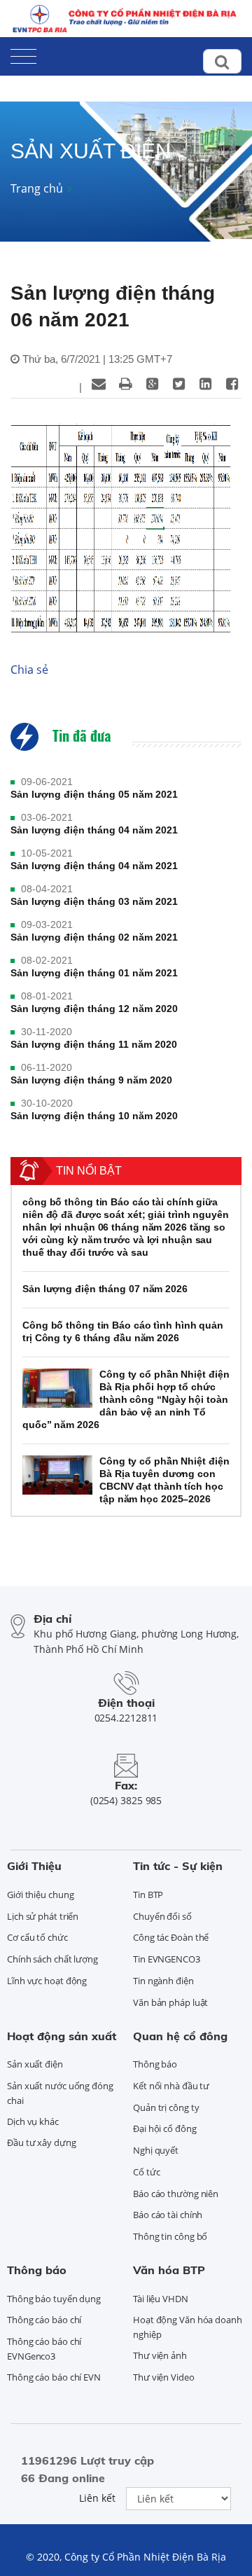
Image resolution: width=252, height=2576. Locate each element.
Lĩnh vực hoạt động (47, 1981)
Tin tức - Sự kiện (178, 1866)
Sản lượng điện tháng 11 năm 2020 (94, 1044)
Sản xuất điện (35, 2064)
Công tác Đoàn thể (171, 1937)
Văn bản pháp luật (170, 2002)
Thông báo (155, 2064)
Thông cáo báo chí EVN (54, 2377)
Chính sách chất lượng (52, 1959)
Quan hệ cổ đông (180, 2036)
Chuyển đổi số (162, 1916)
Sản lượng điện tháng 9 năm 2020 (91, 1080)
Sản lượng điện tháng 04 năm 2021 (94, 830)
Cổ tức (146, 2172)
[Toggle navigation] (23, 54)
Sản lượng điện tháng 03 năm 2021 (94, 901)
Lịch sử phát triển (43, 1916)
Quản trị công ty (166, 2107)
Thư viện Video (164, 2377)
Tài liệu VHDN (161, 2299)
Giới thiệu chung (40, 1895)
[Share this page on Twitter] (178, 384)
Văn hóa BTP (169, 2270)
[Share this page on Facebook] (232, 384)
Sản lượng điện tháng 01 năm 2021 (94, 973)
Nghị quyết (156, 2150)
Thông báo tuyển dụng (54, 2299)
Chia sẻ (29, 670)
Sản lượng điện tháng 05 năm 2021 (94, 794)
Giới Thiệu (34, 1866)
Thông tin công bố (170, 2236)
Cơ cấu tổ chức (37, 1937)
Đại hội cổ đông (165, 2128)
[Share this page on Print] (125, 384)
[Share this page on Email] (99, 384)
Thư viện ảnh (160, 2355)
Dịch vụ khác (33, 2121)
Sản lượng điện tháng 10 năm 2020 (94, 1116)
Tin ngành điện (163, 1981)
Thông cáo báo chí (44, 2320)
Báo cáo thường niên (176, 2194)
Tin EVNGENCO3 (167, 1959)
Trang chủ (37, 188)
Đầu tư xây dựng (42, 2142)
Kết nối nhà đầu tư (171, 2086)
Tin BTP (148, 1895)
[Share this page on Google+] (152, 384)
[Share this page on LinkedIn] (205, 384)
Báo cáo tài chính (168, 2215)
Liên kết (97, 2498)
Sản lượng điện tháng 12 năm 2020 (94, 1009)
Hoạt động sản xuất (62, 2036)
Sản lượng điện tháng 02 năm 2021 (94, 937)
